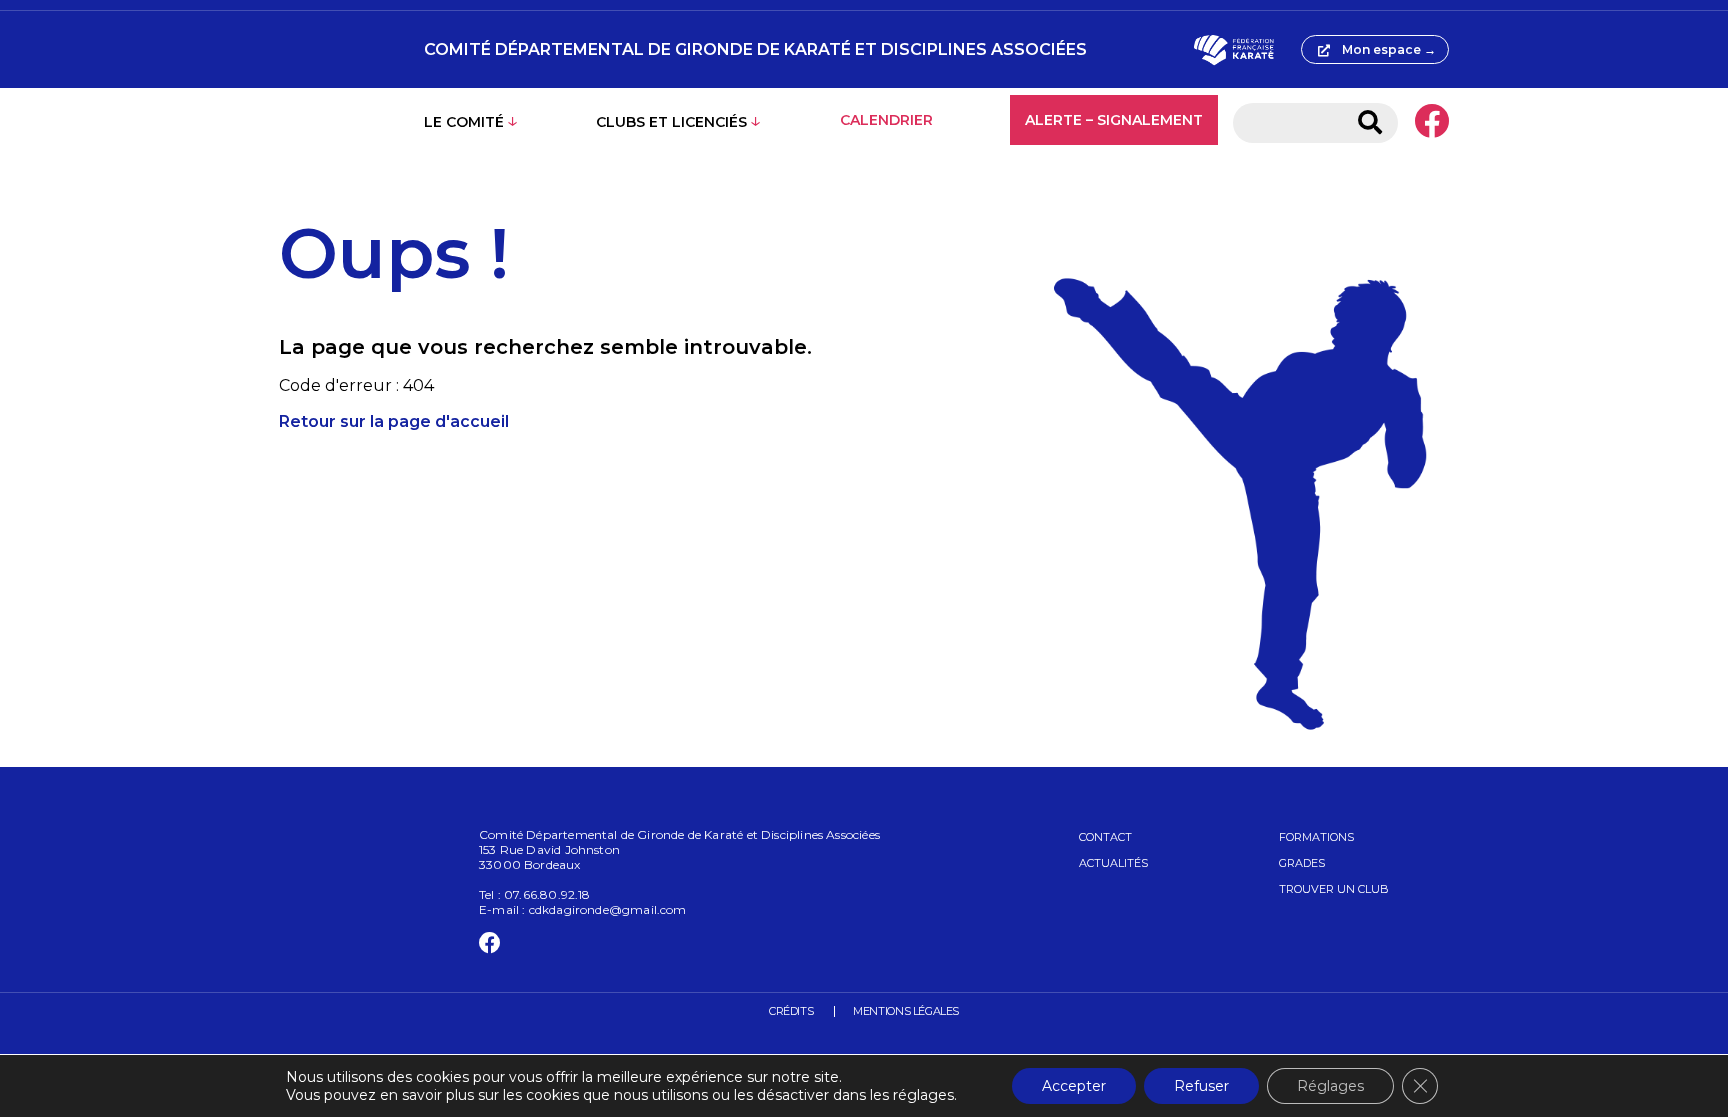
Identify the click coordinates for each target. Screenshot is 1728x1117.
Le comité (464, 122)
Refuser (1201, 1086)
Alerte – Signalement (1114, 120)
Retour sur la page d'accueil (394, 421)
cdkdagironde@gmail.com (608, 909)
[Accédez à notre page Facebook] (1431, 123)
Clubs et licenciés (671, 122)
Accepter (1074, 1086)
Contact (1105, 837)
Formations (1316, 837)
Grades (1302, 863)
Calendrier (886, 120)
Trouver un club (1334, 889)
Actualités (1113, 863)
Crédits (791, 1011)
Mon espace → (1389, 49)
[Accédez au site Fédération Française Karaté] (1233, 50)
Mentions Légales (906, 1011)
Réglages (1330, 1086)
